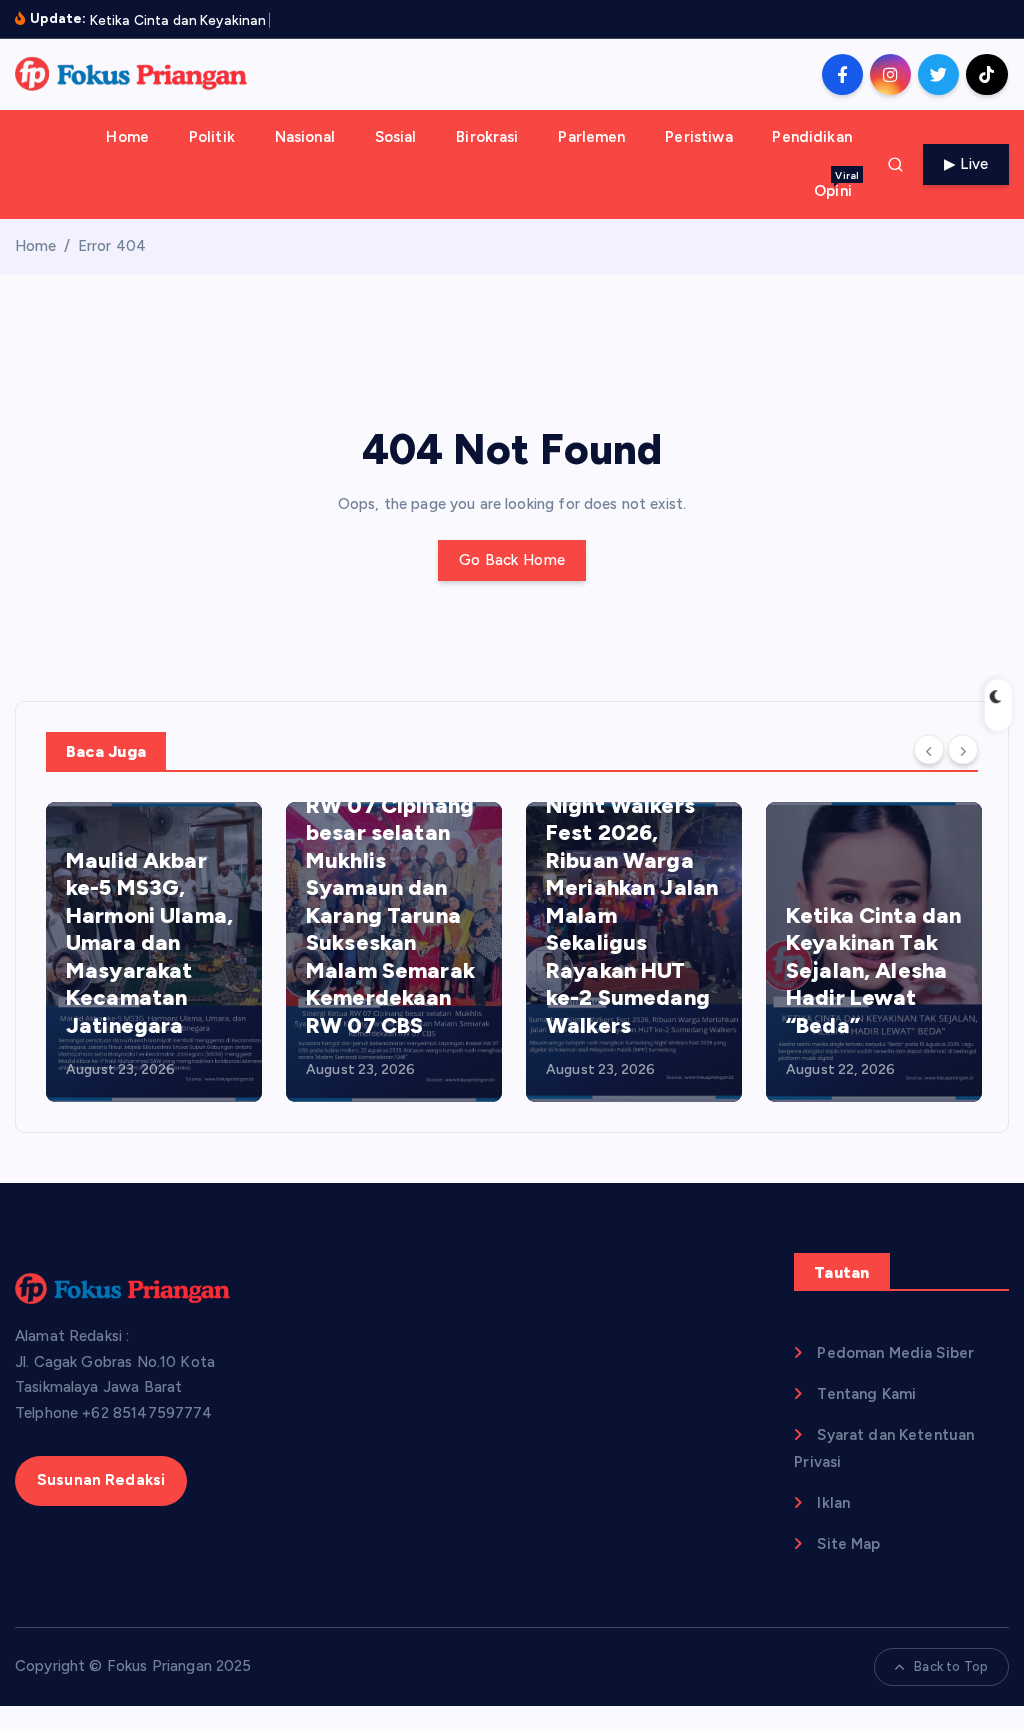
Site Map (848, 1544)
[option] (154, 952)
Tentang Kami (866, 1394)
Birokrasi (487, 137)
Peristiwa (698, 137)
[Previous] (929, 750)
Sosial (396, 137)
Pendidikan (812, 137)
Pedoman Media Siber (895, 1353)
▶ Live (966, 164)
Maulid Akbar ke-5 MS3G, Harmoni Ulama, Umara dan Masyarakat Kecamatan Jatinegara (149, 943)
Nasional (305, 137)
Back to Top (951, 1666)
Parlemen (591, 137)
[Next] (963, 750)
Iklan (833, 1503)
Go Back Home (512, 560)
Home (127, 137)
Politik (212, 137)
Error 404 (112, 246)
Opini (836, 185)
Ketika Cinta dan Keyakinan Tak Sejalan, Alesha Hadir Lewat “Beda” (873, 970)
